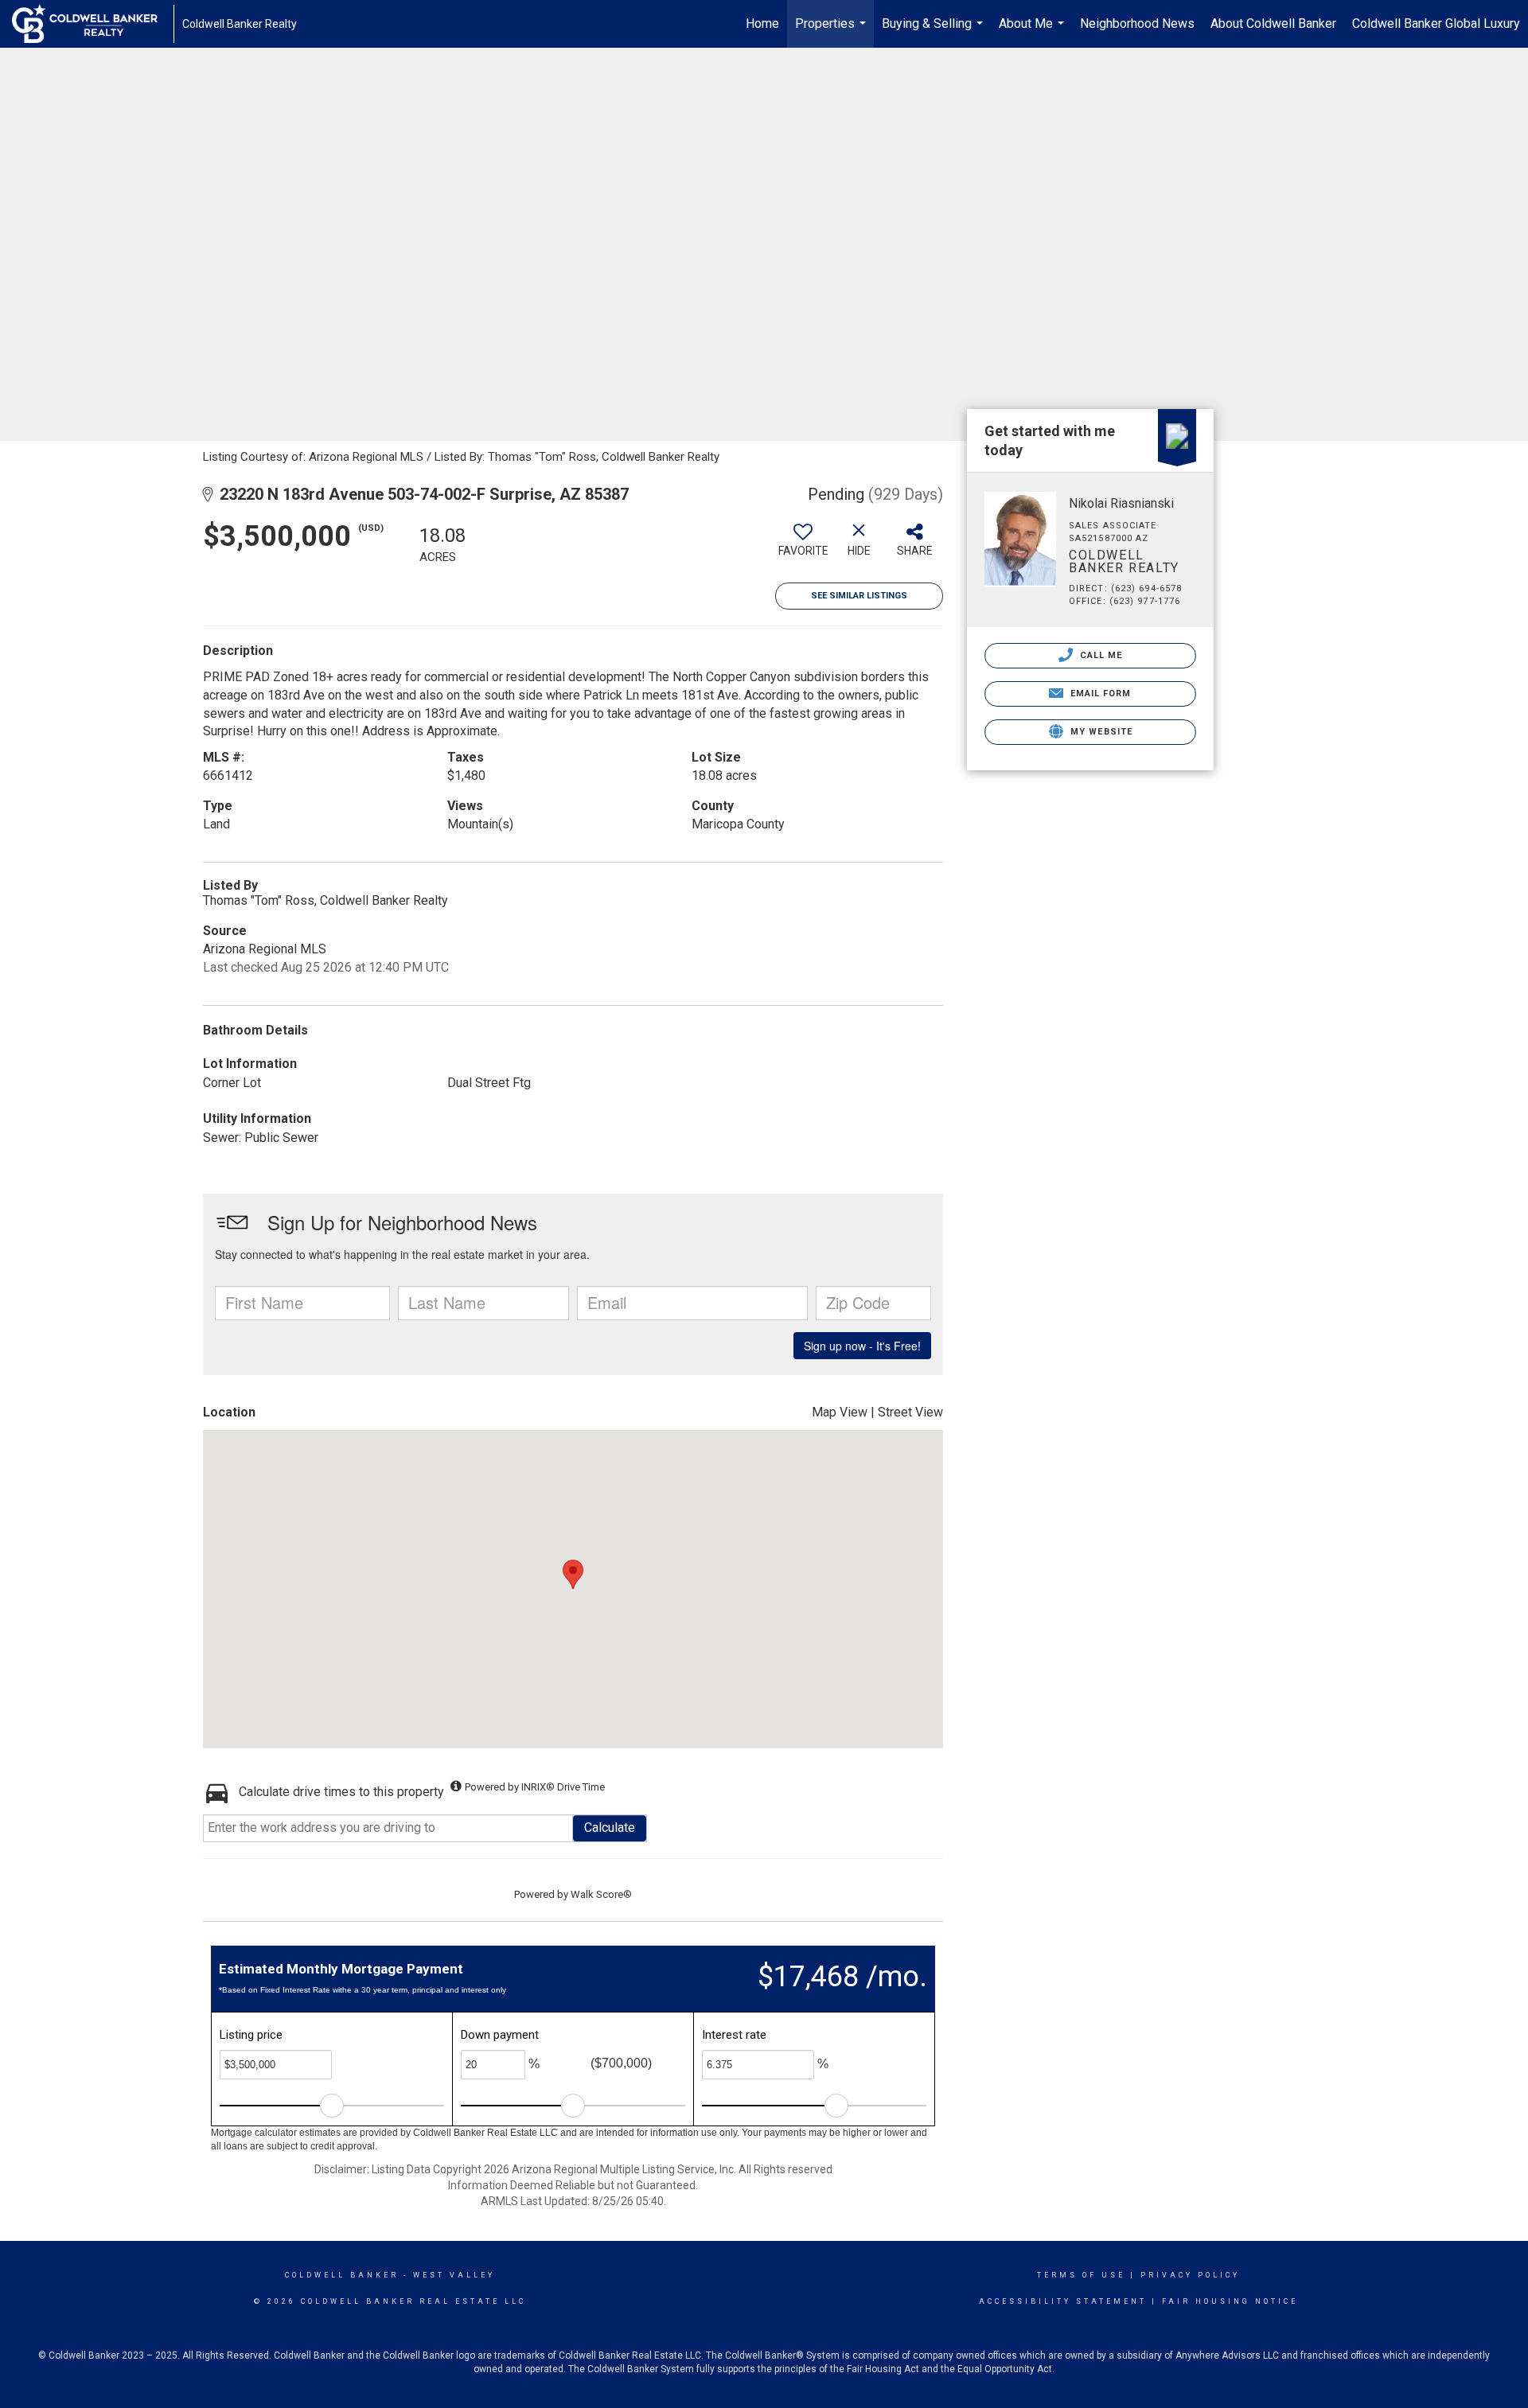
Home (762, 23)
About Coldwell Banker (1273, 23)
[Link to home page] (93, 24)
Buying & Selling (934, 32)
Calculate (610, 1827)
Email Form (1099, 694)
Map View (840, 1412)
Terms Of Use (1081, 2275)
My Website (1100, 732)
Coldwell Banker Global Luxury (1436, 23)
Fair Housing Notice (1230, 2301)
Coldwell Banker (342, 2275)
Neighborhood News (1137, 23)
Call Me (1100, 655)
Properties (832, 32)
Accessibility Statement (1063, 2301)
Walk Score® (601, 1894)
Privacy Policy (1190, 2275)
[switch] (803, 546)
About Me (1033, 32)
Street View (910, 1412)
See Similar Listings (859, 596)
